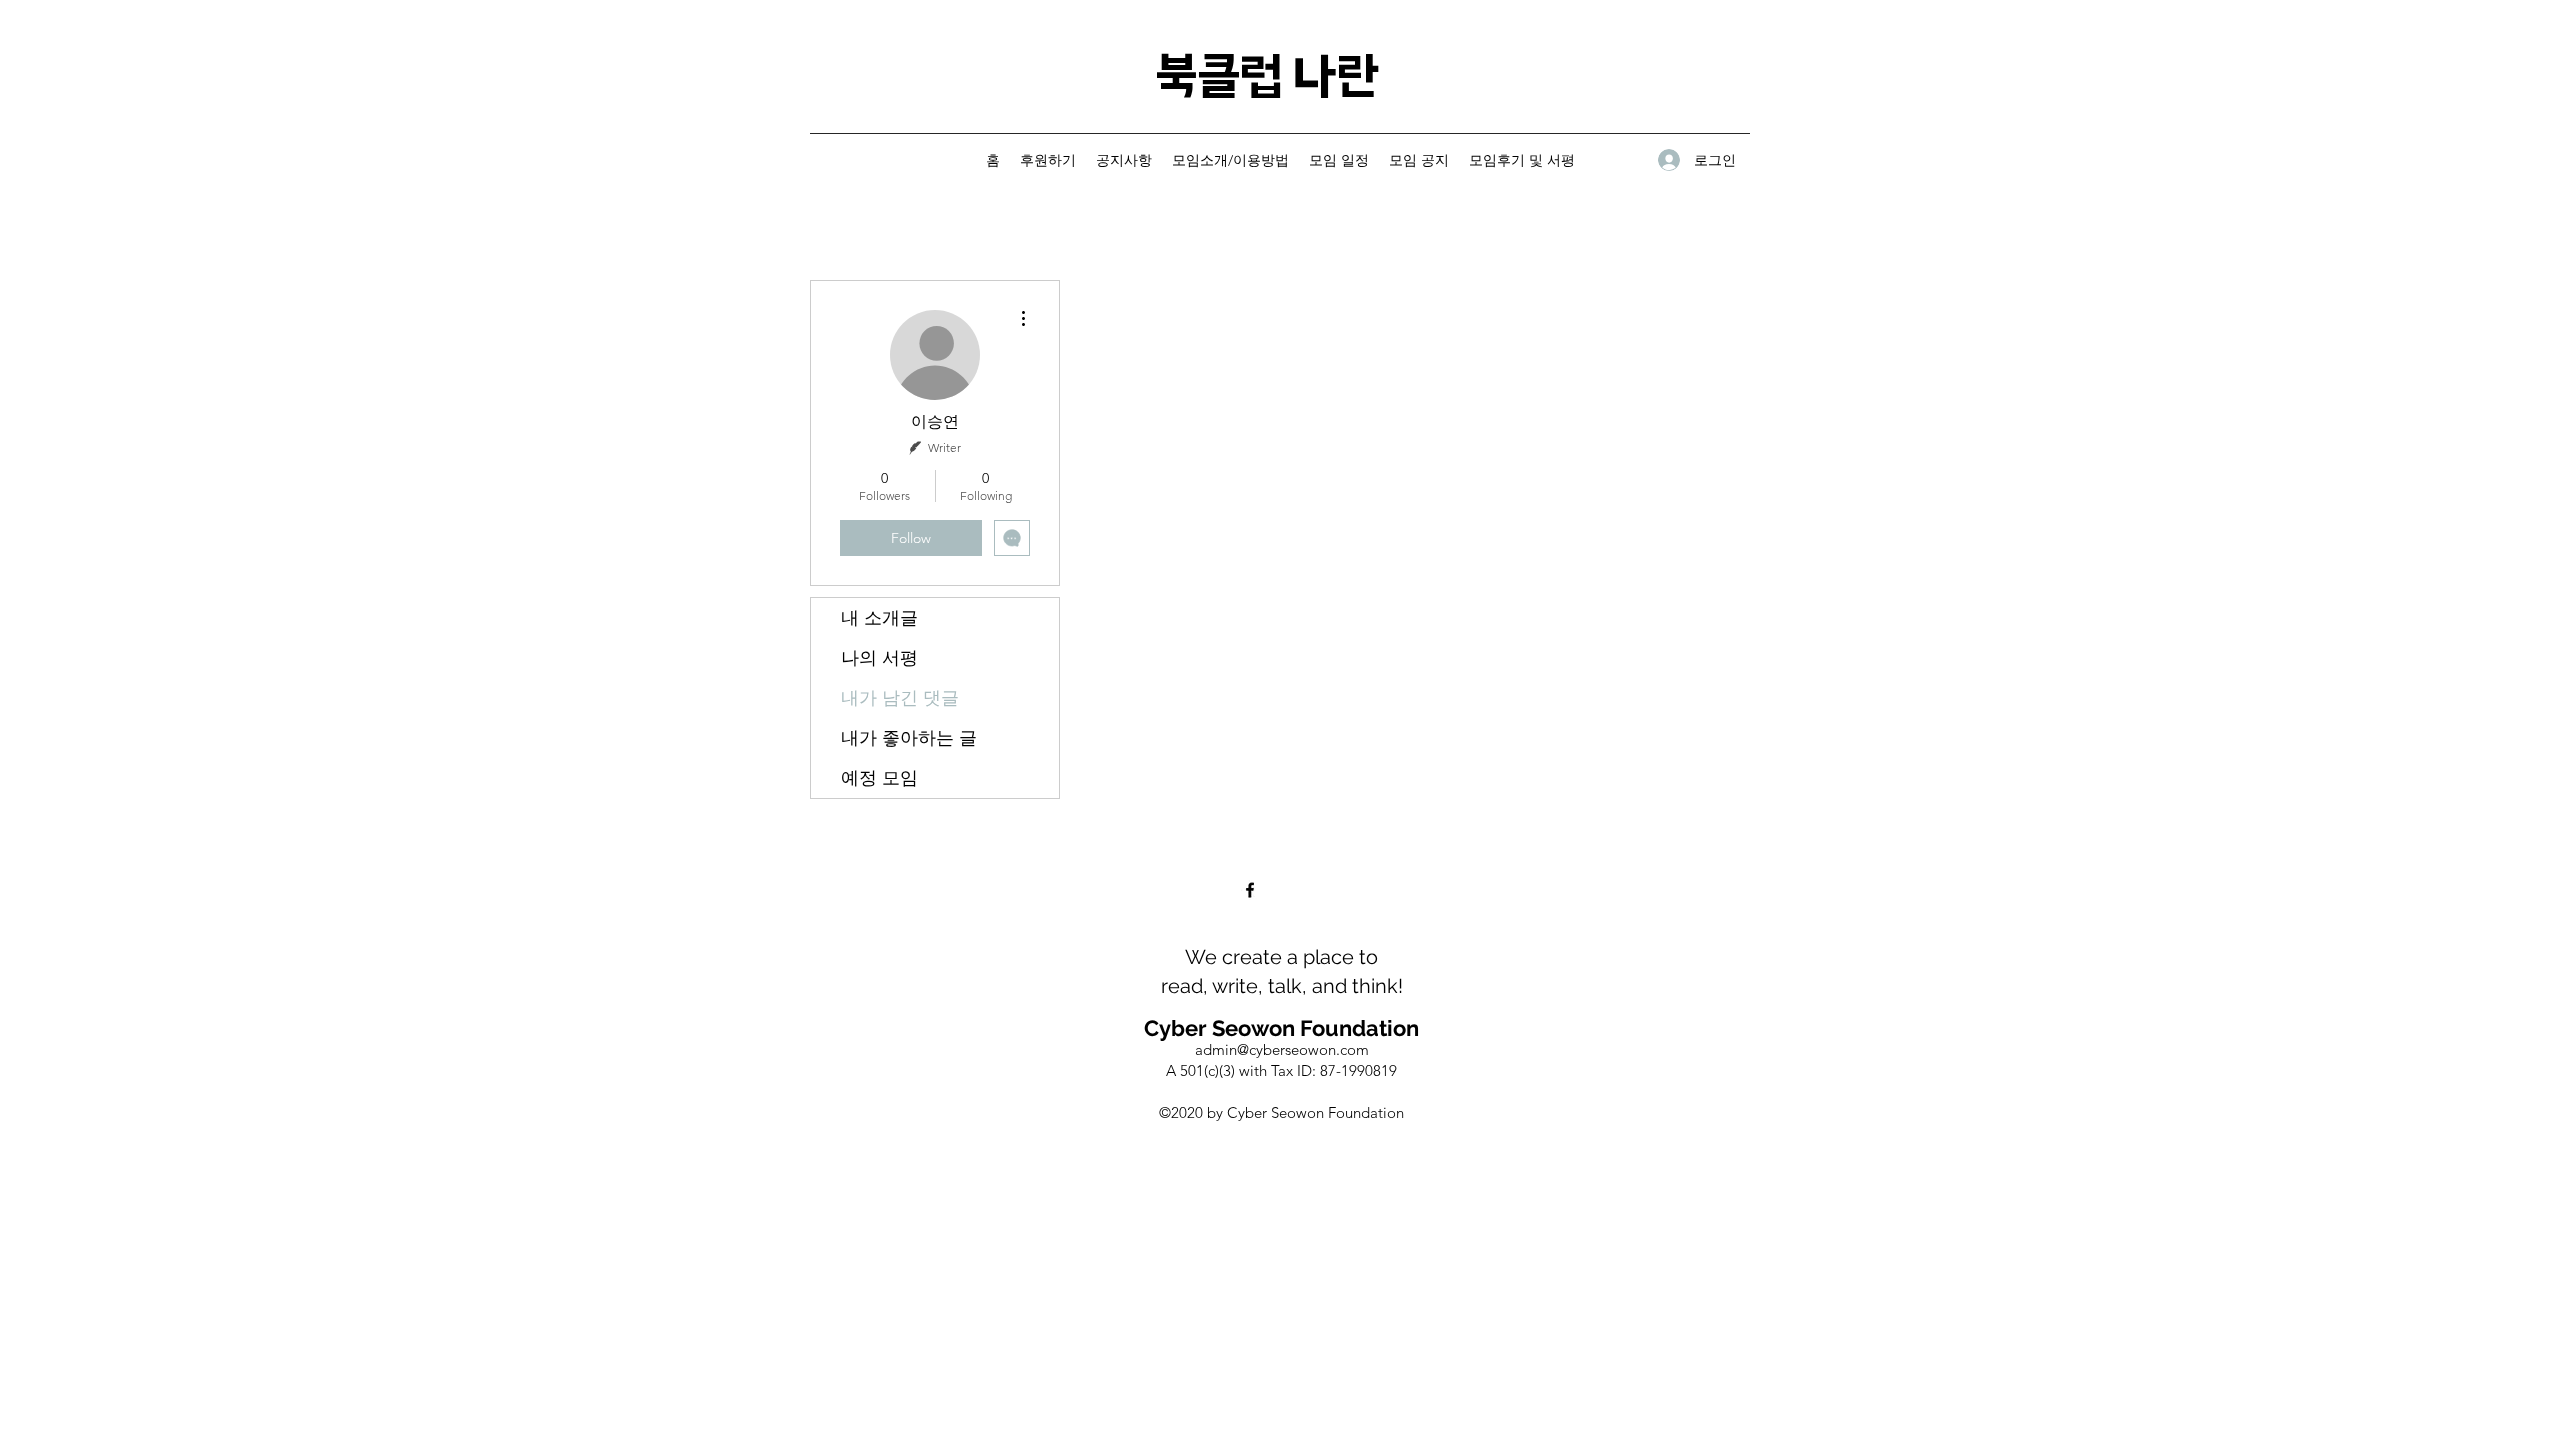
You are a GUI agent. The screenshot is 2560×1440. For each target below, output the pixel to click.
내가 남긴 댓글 (900, 698)
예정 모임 (879, 778)
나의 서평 (879, 658)
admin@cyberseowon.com (1282, 1049)
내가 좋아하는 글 (909, 738)
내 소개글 (879, 618)
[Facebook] (1250, 890)
